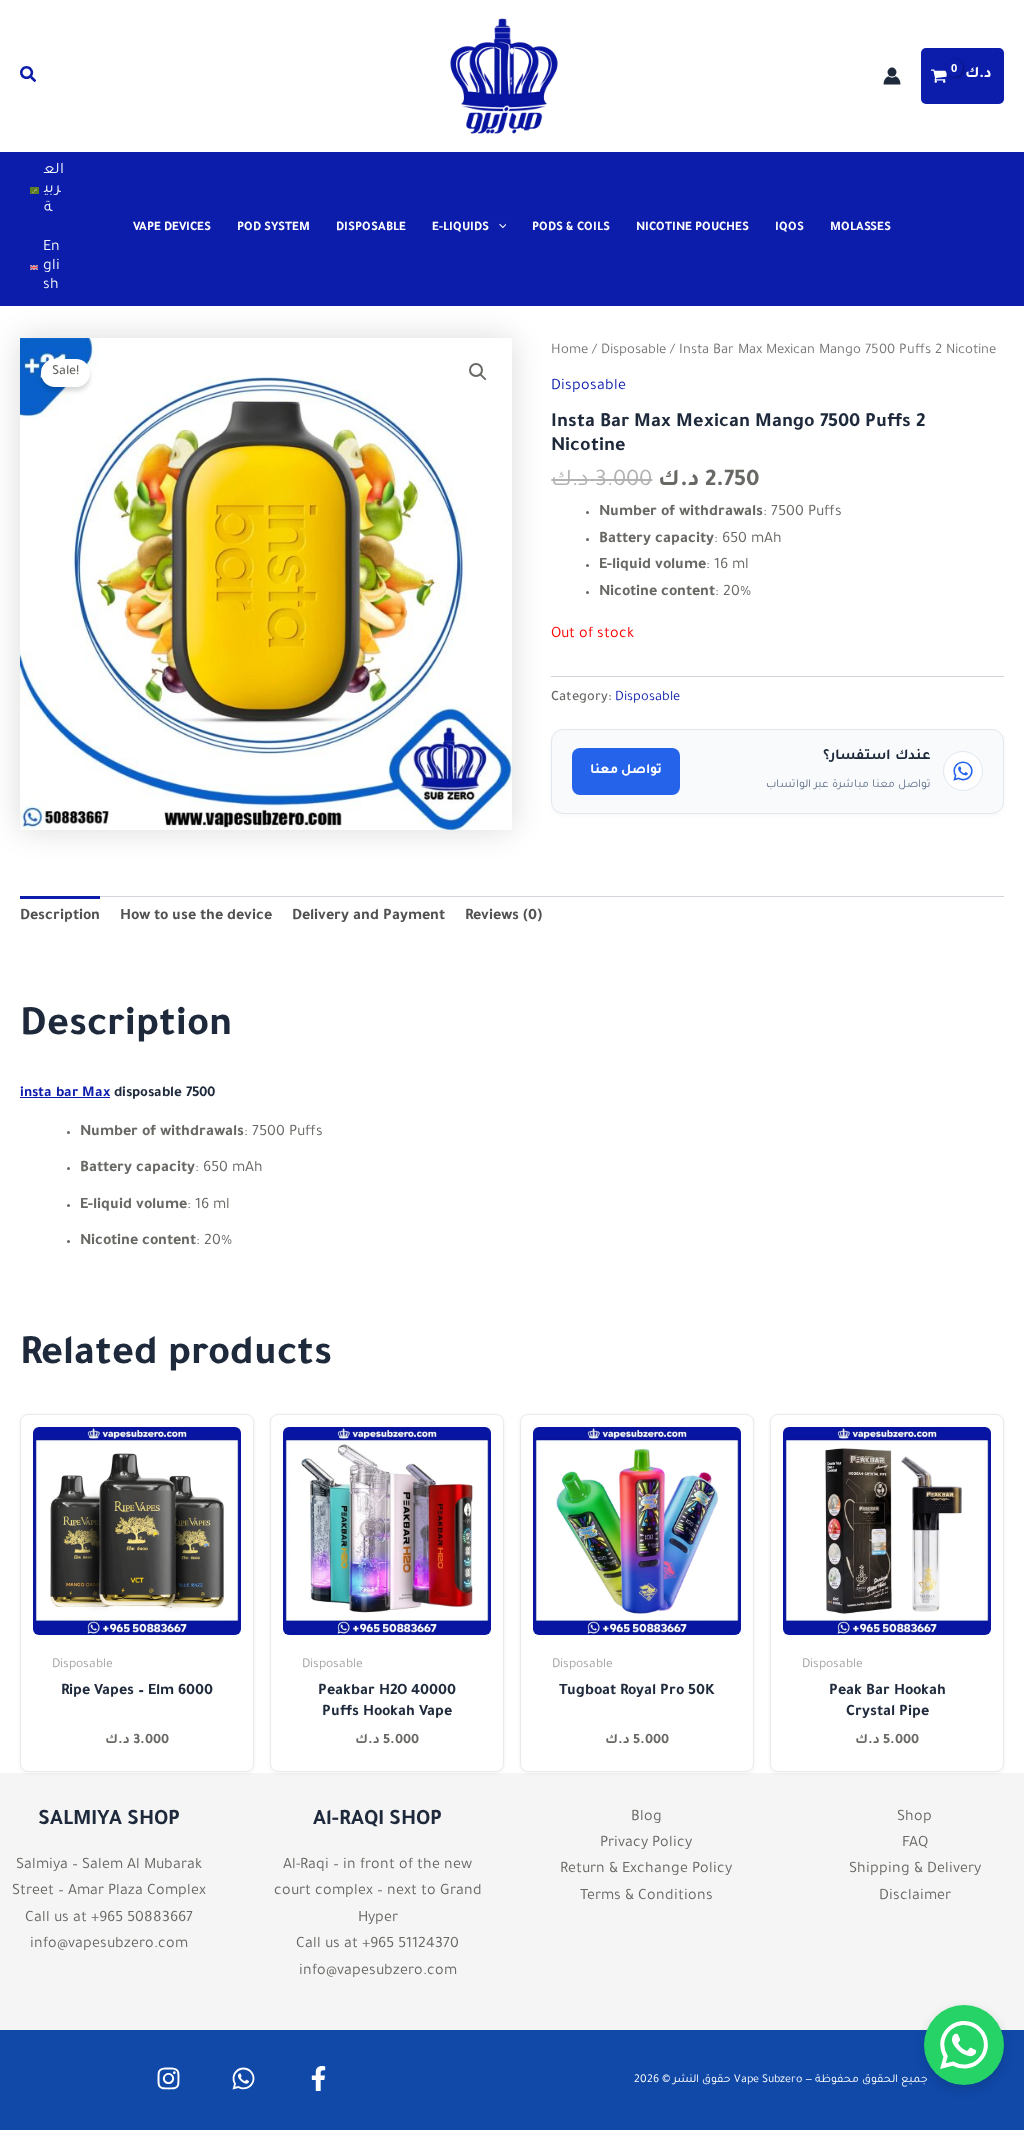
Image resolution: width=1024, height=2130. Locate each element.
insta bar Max (65, 1093)
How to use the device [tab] (196, 917)
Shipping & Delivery (915, 1870)
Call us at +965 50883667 (109, 1919)
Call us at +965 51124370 (377, 1945)
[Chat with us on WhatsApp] (964, 2045)
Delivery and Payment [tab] (368, 917)
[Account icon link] (892, 76)
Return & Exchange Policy (646, 1870)
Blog (646, 1818)
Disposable (633, 351)
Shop (914, 1818)
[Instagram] (168, 2078)
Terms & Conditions (646, 1897)
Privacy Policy (646, 1844)
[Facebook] (318, 2078)
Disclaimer (915, 1897)
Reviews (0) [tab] (503, 917)
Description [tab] (60, 917)
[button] (29, 80)
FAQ (915, 1844)
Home (569, 351)
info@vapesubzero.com (109, 1945)
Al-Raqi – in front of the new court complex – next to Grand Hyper (378, 1892)
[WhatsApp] (243, 2078)
